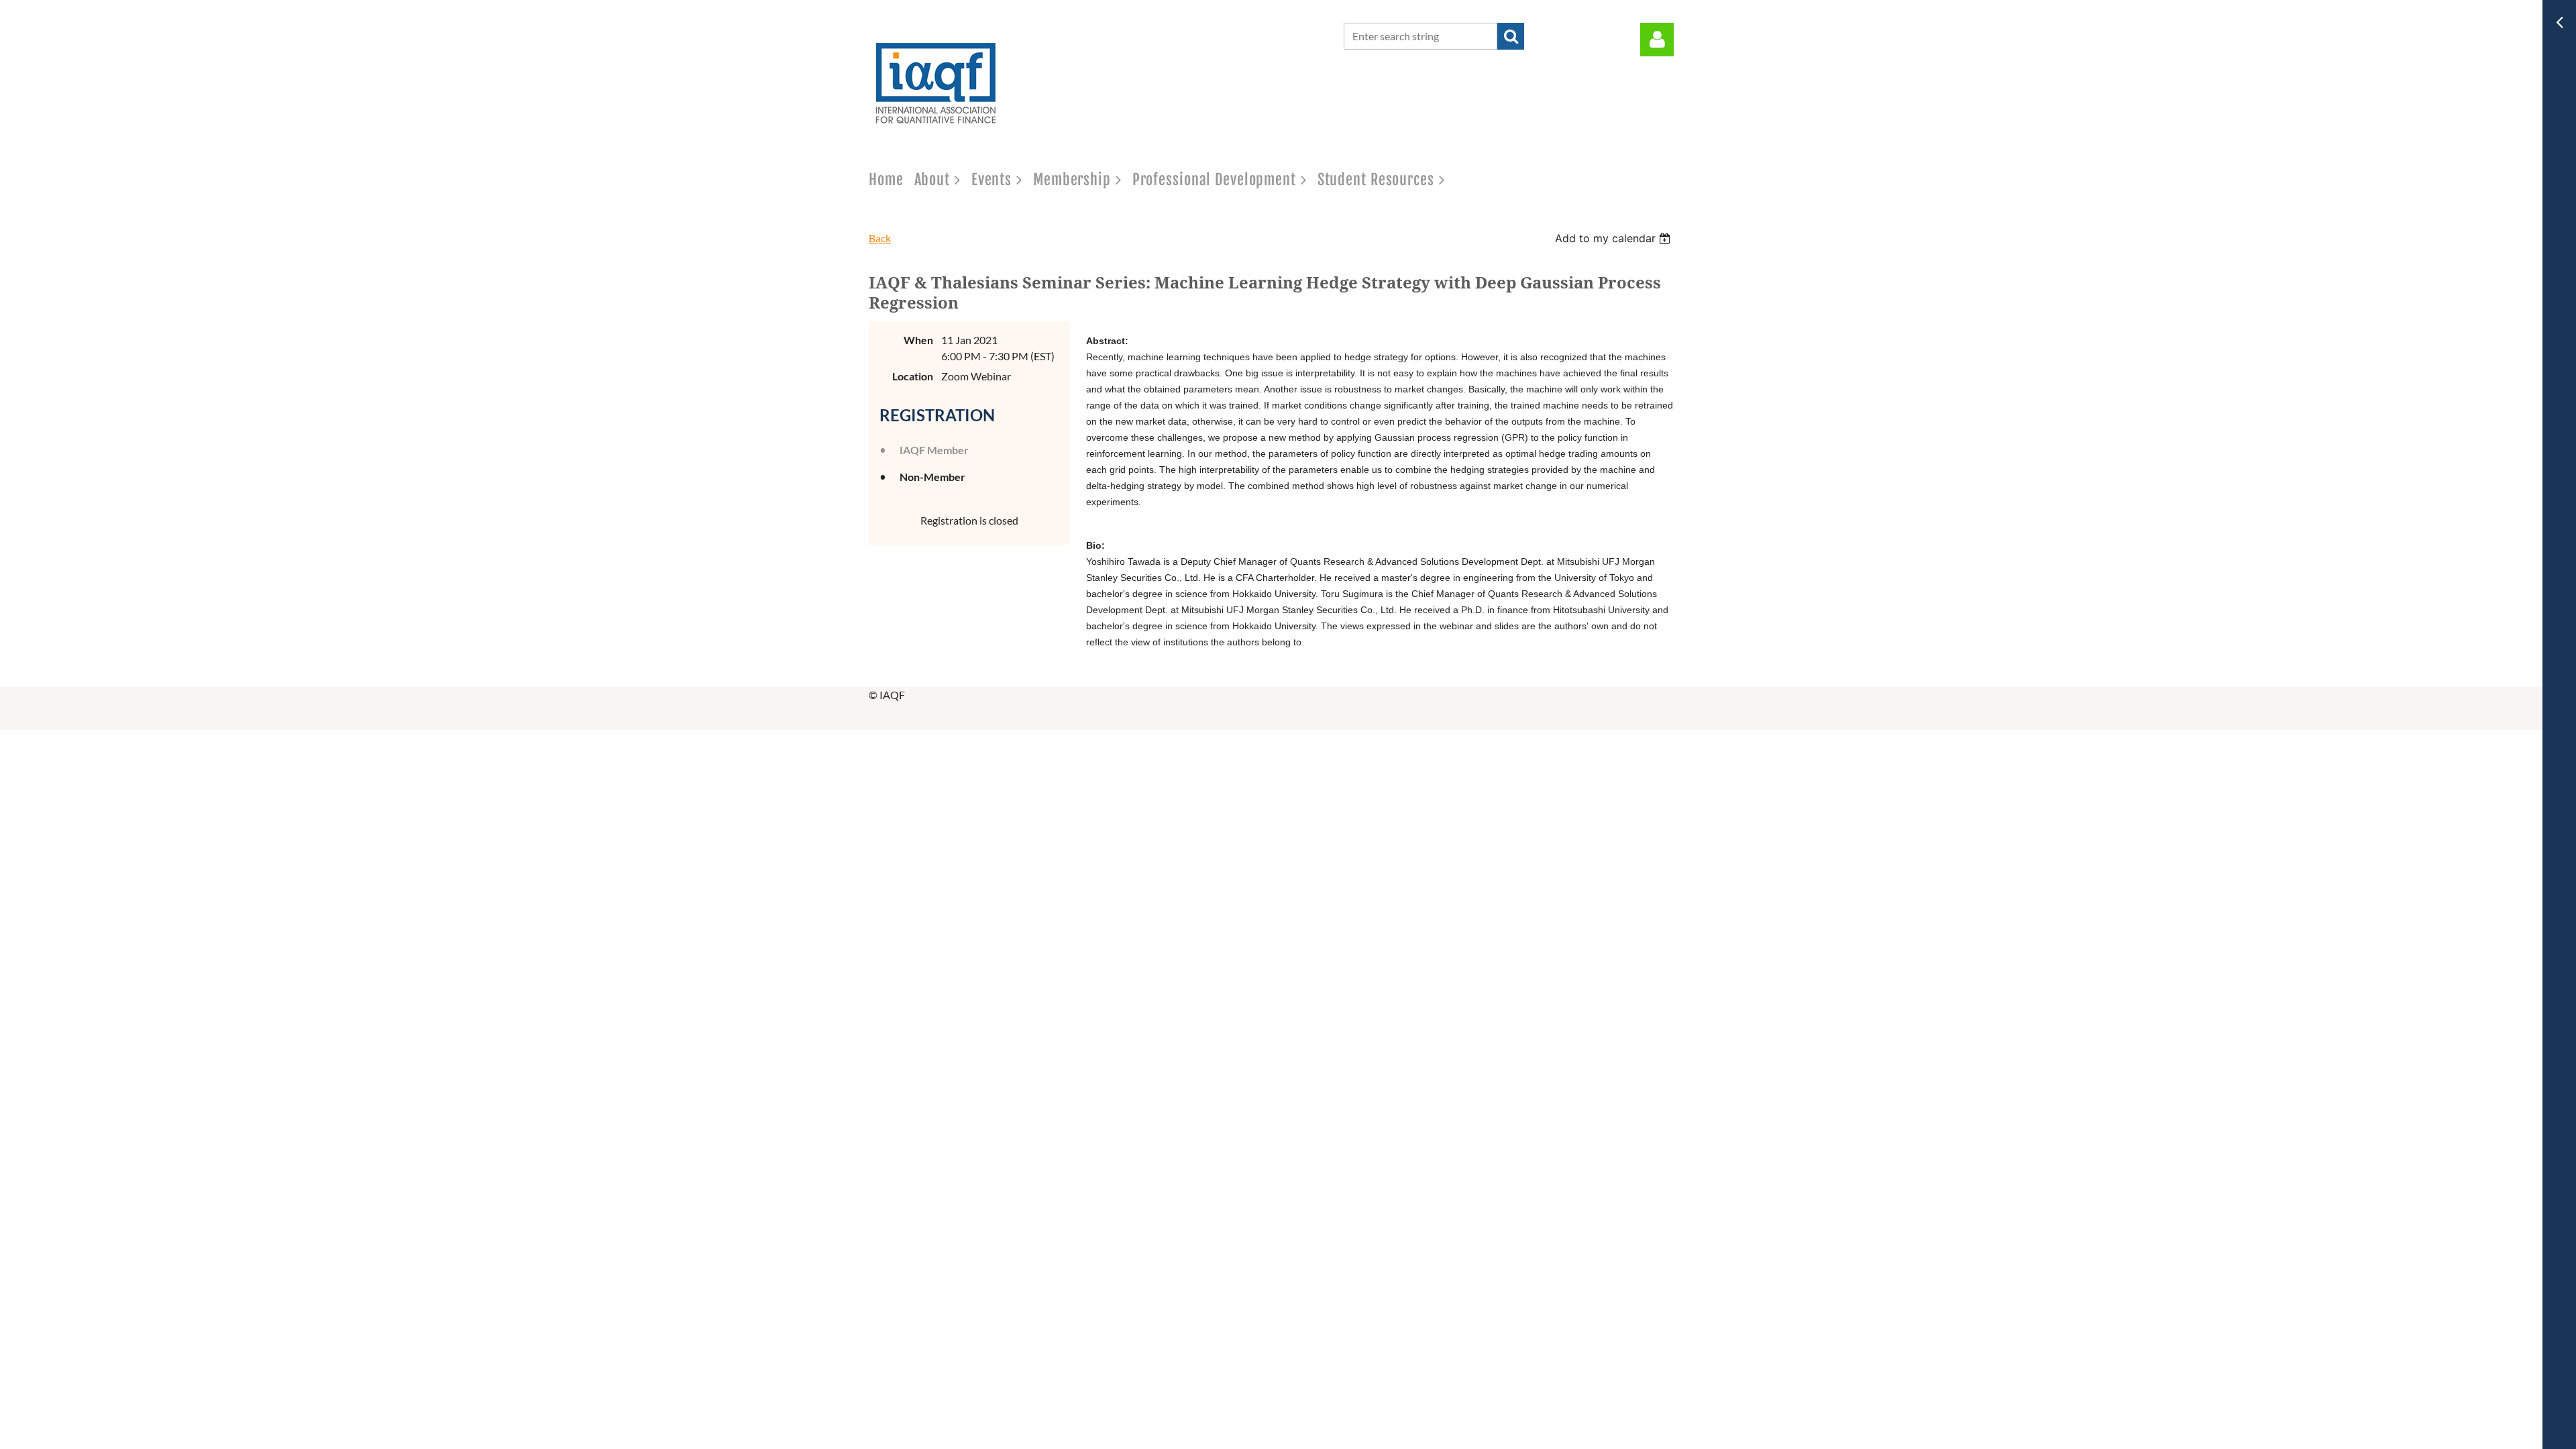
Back (880, 238)
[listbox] (1614, 238)
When (918, 340)
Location (913, 376)
